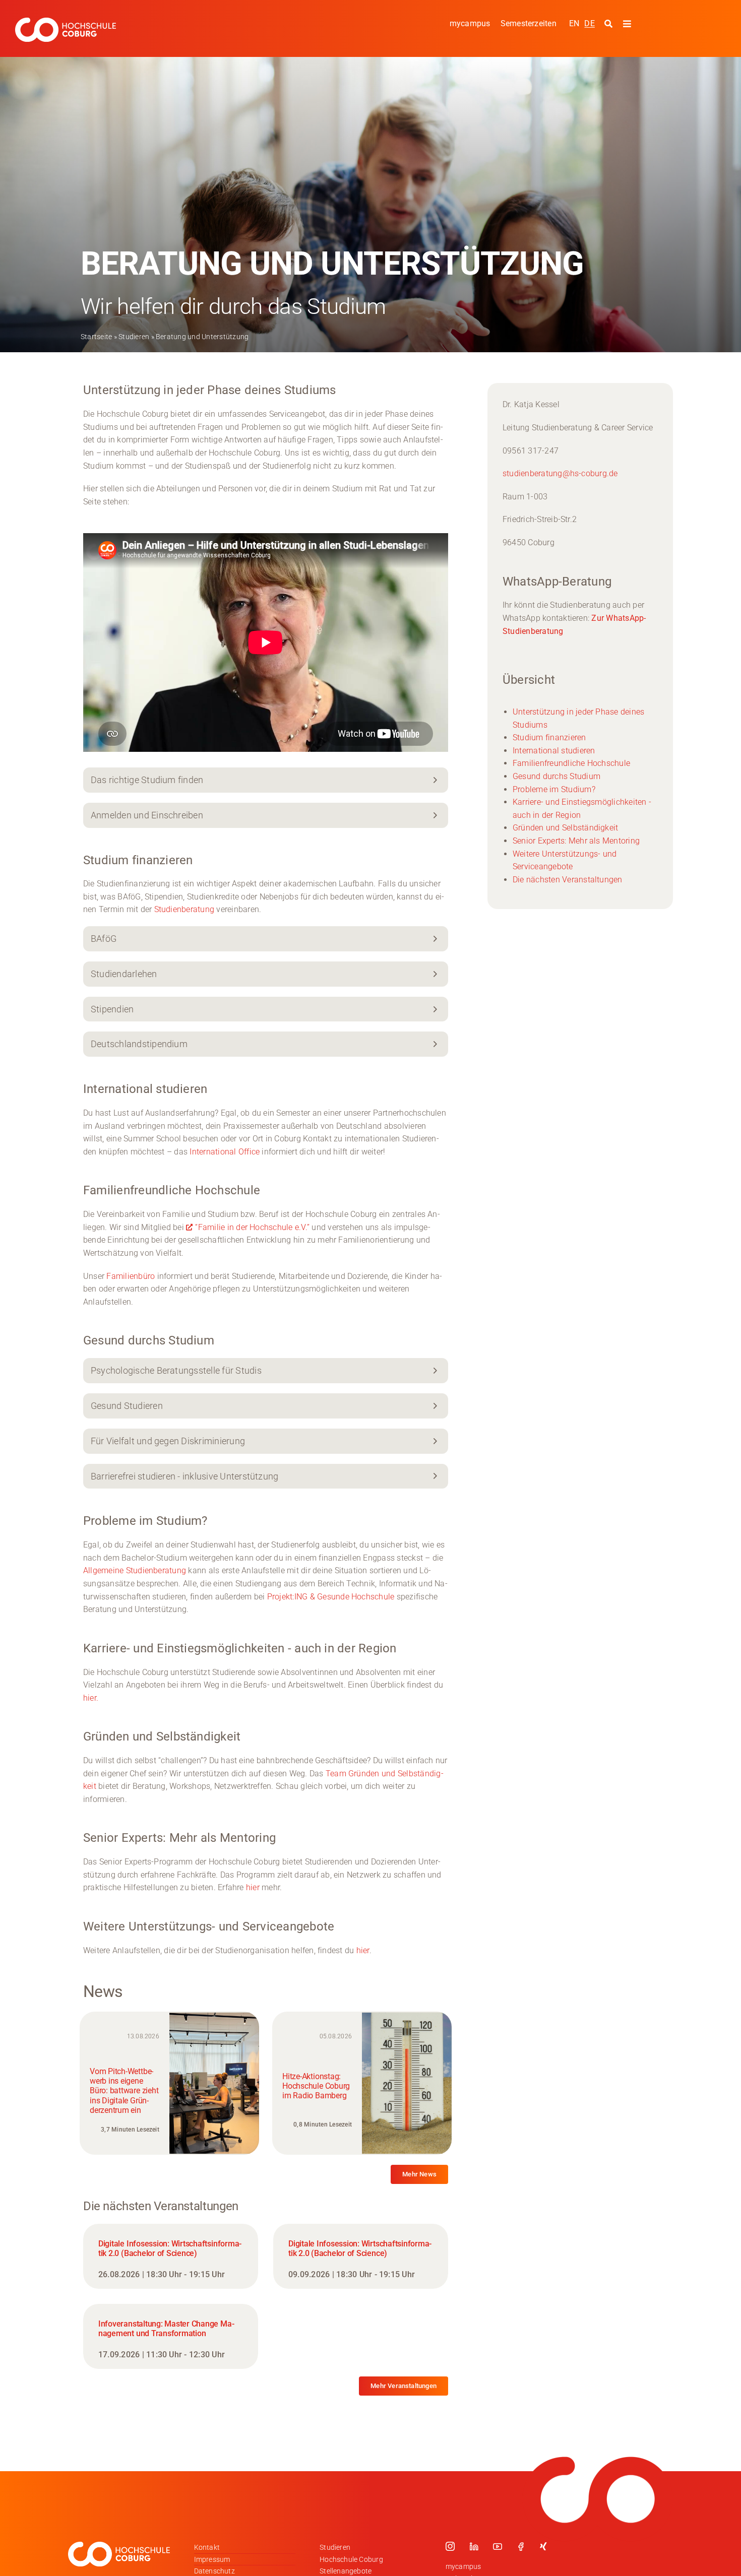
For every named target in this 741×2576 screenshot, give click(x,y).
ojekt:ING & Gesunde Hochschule (334, 1597)
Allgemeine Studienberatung (135, 1570)
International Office (225, 1152)
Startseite (96, 337)
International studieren (554, 751)
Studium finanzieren (549, 737)
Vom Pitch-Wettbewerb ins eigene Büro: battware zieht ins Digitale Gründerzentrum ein (124, 2091)
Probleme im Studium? (554, 789)
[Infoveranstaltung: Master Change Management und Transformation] (171, 2336)
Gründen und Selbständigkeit (565, 828)
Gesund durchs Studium (557, 776)
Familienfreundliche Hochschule (571, 763)
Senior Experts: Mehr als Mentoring (576, 841)
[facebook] (521, 2546)
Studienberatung (184, 909)
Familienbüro (131, 1276)
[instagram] (450, 2546)
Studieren (134, 337)
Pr (271, 1597)
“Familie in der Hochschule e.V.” (252, 1227)
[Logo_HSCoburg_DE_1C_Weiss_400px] (66, 21)
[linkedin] (474, 2546)
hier (253, 1887)
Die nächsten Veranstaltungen (568, 880)
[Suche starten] (610, 24)
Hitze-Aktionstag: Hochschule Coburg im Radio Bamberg (316, 2086)
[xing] (543, 2546)
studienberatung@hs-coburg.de (560, 473)
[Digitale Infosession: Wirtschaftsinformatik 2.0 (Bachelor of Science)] (171, 2256)
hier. (91, 1698)
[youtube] (498, 2546)
